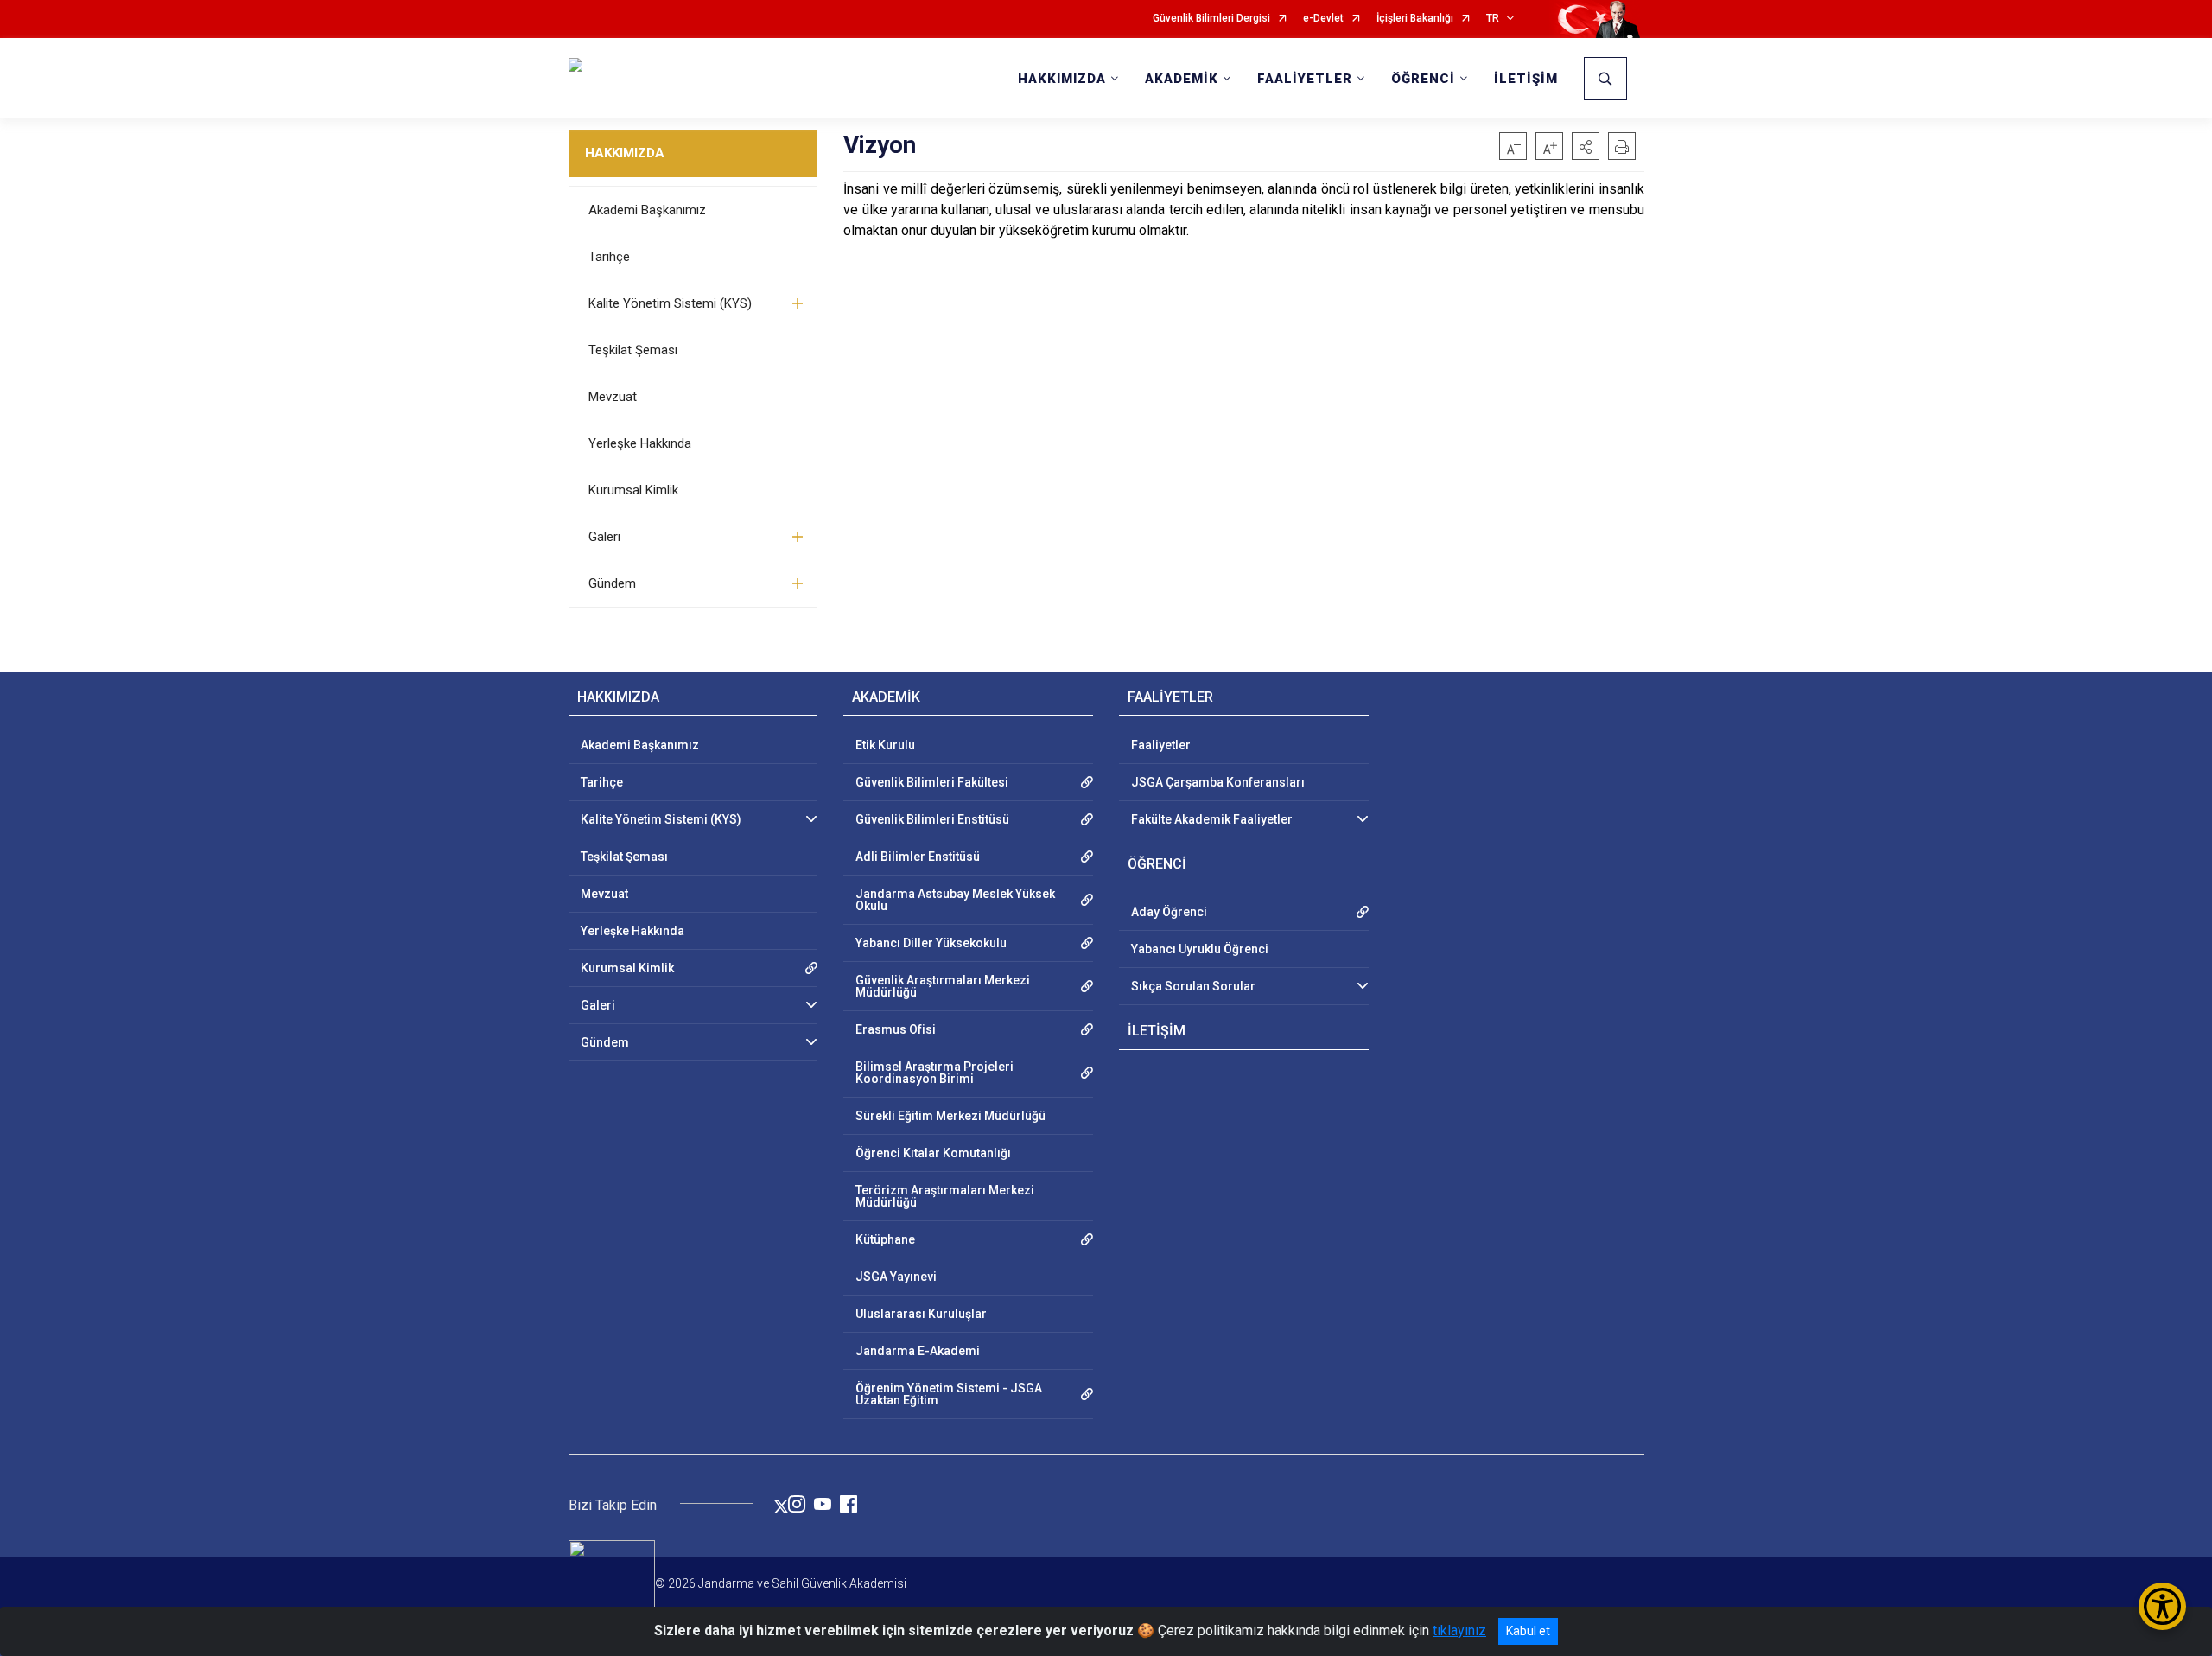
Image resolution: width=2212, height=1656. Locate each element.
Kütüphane (885, 1239)
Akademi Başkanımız (647, 210)
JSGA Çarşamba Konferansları (1218, 782)
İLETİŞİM (1526, 79)
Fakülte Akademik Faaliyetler (1212, 819)
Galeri (604, 537)
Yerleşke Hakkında (640, 443)
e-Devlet (1323, 19)
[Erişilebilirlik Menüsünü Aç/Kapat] (2162, 1606)
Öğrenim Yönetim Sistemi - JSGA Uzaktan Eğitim (949, 1394)
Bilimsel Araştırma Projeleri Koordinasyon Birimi (934, 1073)
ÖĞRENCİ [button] (1423, 79)
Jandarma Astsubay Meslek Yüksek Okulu (955, 900)
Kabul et (1528, 1631)
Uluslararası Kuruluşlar (921, 1314)
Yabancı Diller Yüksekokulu (931, 943)
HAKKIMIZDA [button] (1062, 79)
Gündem (612, 583)
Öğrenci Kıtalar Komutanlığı (933, 1153)
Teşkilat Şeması (633, 350)
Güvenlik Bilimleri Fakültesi (932, 782)
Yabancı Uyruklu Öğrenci (1200, 949)
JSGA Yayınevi (896, 1277)
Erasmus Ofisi (896, 1029)
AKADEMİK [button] (1182, 79)
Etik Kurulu (885, 745)
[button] (1586, 146)
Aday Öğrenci (1169, 912)
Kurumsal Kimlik (633, 490)
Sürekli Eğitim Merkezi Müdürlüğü (950, 1116)
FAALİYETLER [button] (1305, 79)
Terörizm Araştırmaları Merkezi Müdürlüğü (945, 1196)
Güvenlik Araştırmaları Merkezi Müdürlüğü (943, 986)
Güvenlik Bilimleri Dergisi (1211, 19)
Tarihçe (609, 257)
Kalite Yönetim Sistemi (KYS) (670, 303)
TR (1493, 19)
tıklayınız (1459, 1631)
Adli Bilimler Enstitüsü (918, 857)
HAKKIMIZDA (625, 153)
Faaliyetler (1161, 745)
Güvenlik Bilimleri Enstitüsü (932, 819)
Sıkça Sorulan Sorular (1193, 986)
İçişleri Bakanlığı (1415, 19)
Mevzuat (613, 397)
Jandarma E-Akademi (918, 1351)
